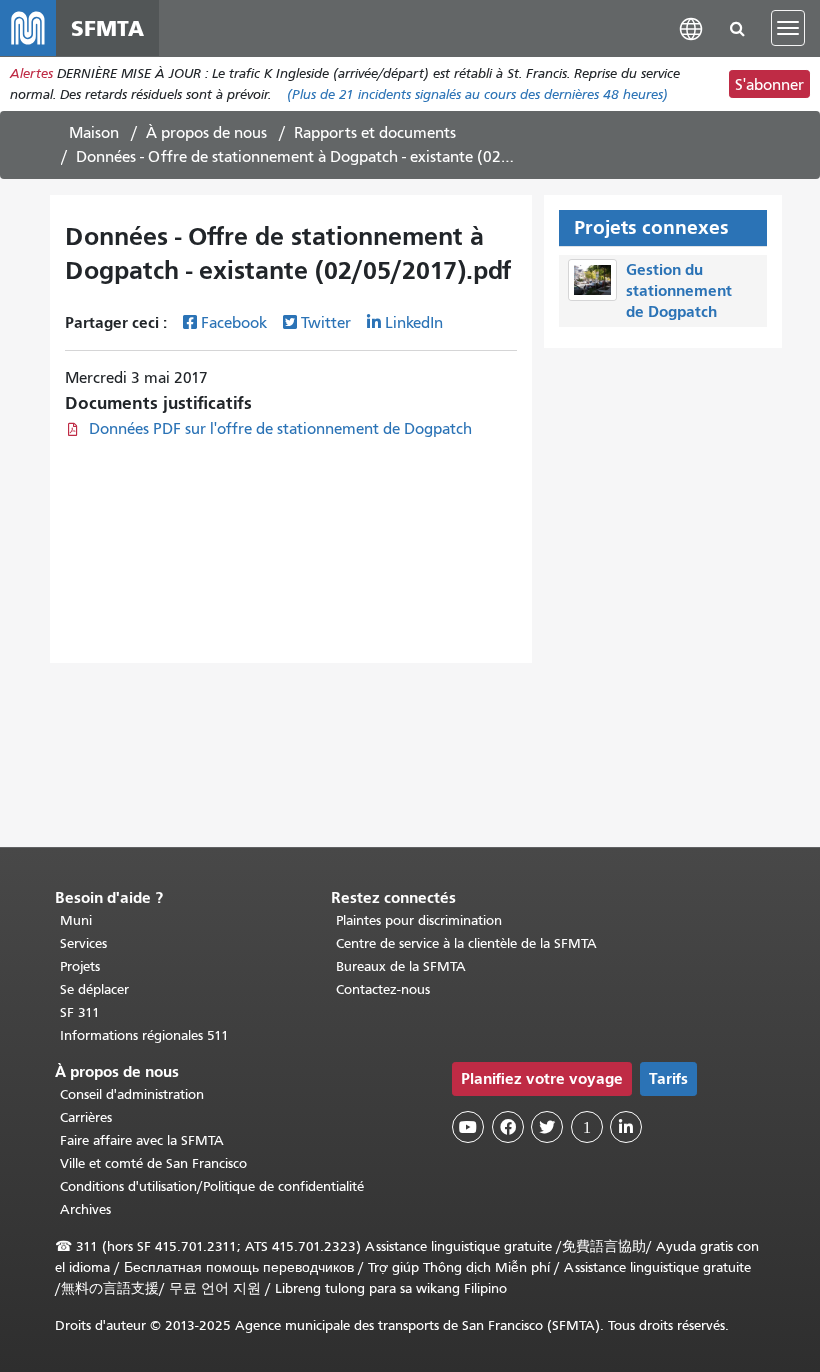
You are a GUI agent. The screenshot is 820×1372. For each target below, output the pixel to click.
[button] (691, 27)
